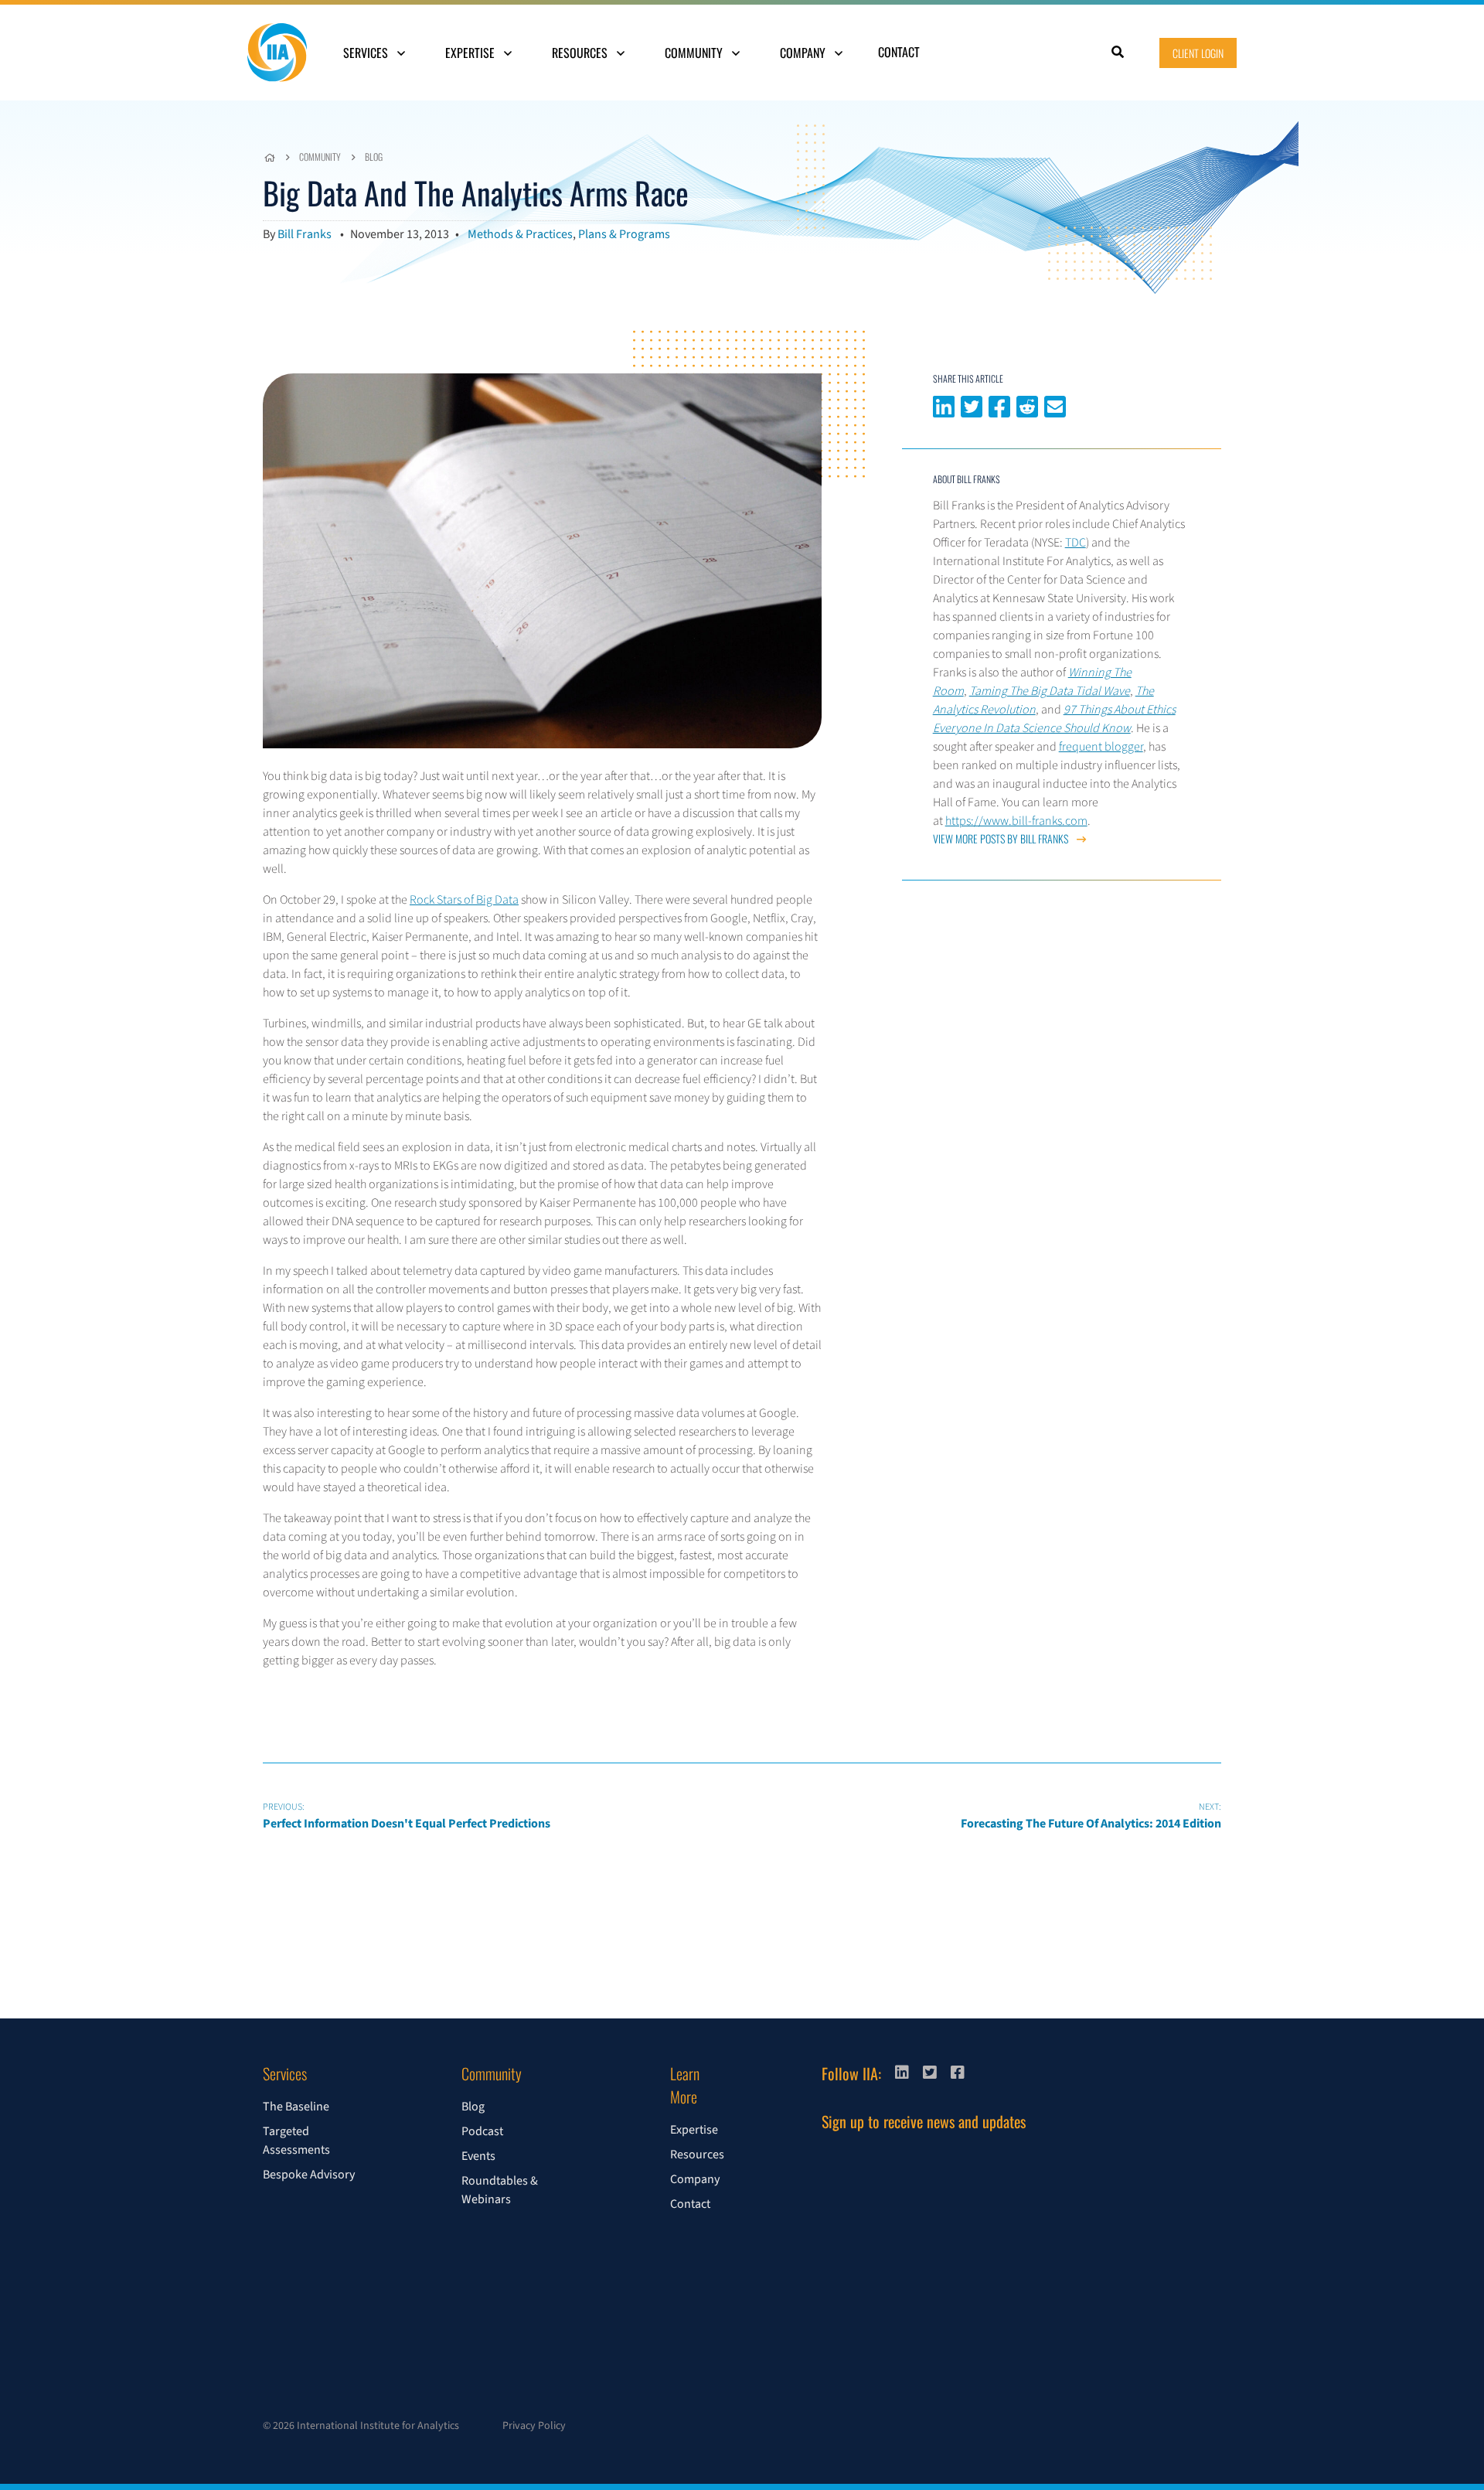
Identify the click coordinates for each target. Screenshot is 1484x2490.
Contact (899, 52)
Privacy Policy (534, 2426)
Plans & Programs (624, 234)
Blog (374, 157)
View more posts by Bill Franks (1002, 838)
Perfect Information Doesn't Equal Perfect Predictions (407, 1816)
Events (478, 2156)
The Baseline (296, 2107)
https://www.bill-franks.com (1016, 821)
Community (695, 53)
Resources (581, 53)
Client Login (1198, 53)
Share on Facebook (999, 405)
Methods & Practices (520, 234)
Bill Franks (305, 234)
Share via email (1055, 405)
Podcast (482, 2131)
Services (367, 53)
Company (804, 53)
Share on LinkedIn (944, 405)
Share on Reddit (1027, 405)
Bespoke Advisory (309, 2175)
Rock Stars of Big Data (464, 900)
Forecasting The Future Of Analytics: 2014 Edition (1091, 1816)
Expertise (471, 53)
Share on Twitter (972, 405)
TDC (1076, 543)
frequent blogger (1101, 747)
